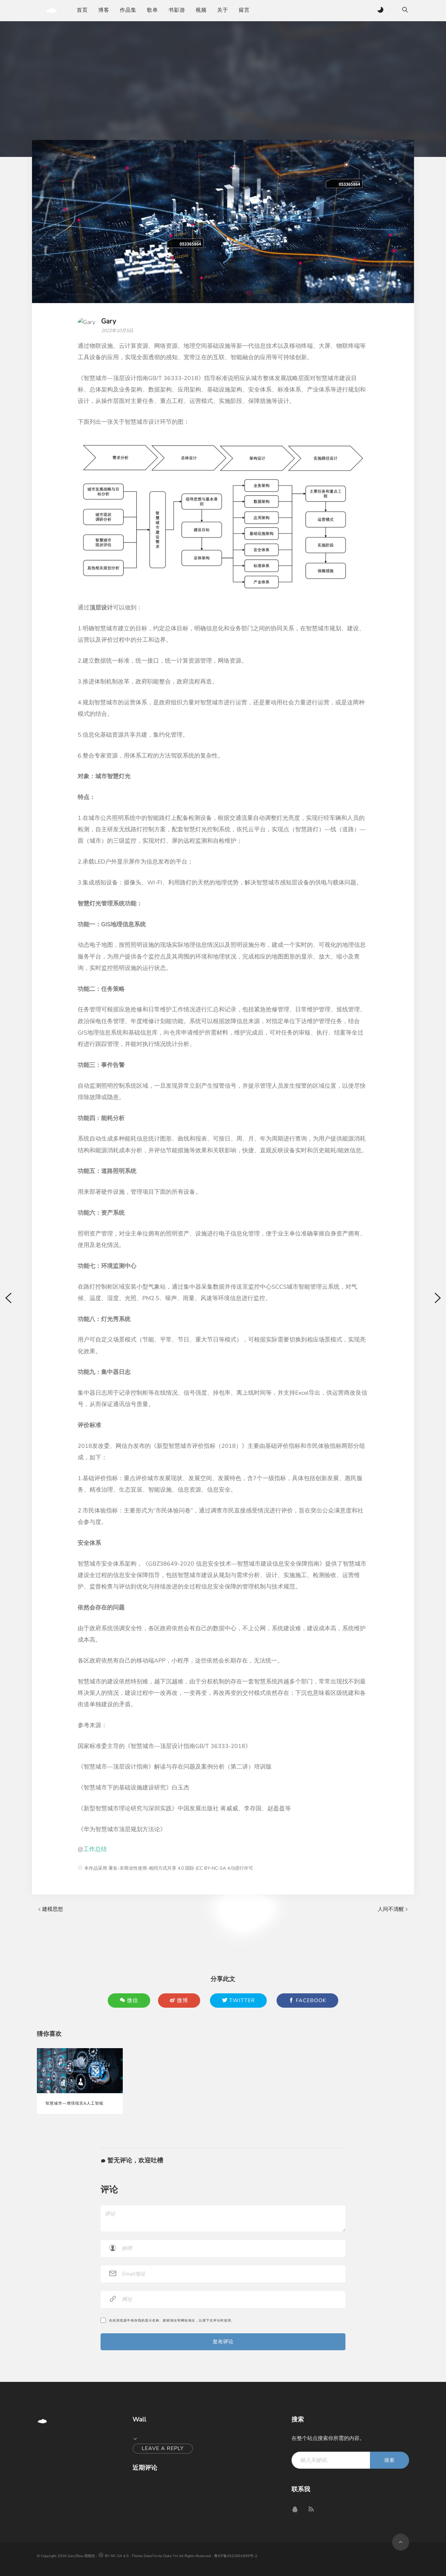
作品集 (128, 10)
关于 (223, 10)
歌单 (152, 10)
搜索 (390, 2460)
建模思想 (53, 1909)
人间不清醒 (391, 1909)
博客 (104, 10)
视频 (201, 10)
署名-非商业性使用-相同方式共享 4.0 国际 (151, 1868)
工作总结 (95, 1849)
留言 (244, 10)
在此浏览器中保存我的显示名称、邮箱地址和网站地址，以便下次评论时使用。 (172, 2321)
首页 (82, 10)
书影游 (177, 10)
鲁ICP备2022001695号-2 (236, 2556)
